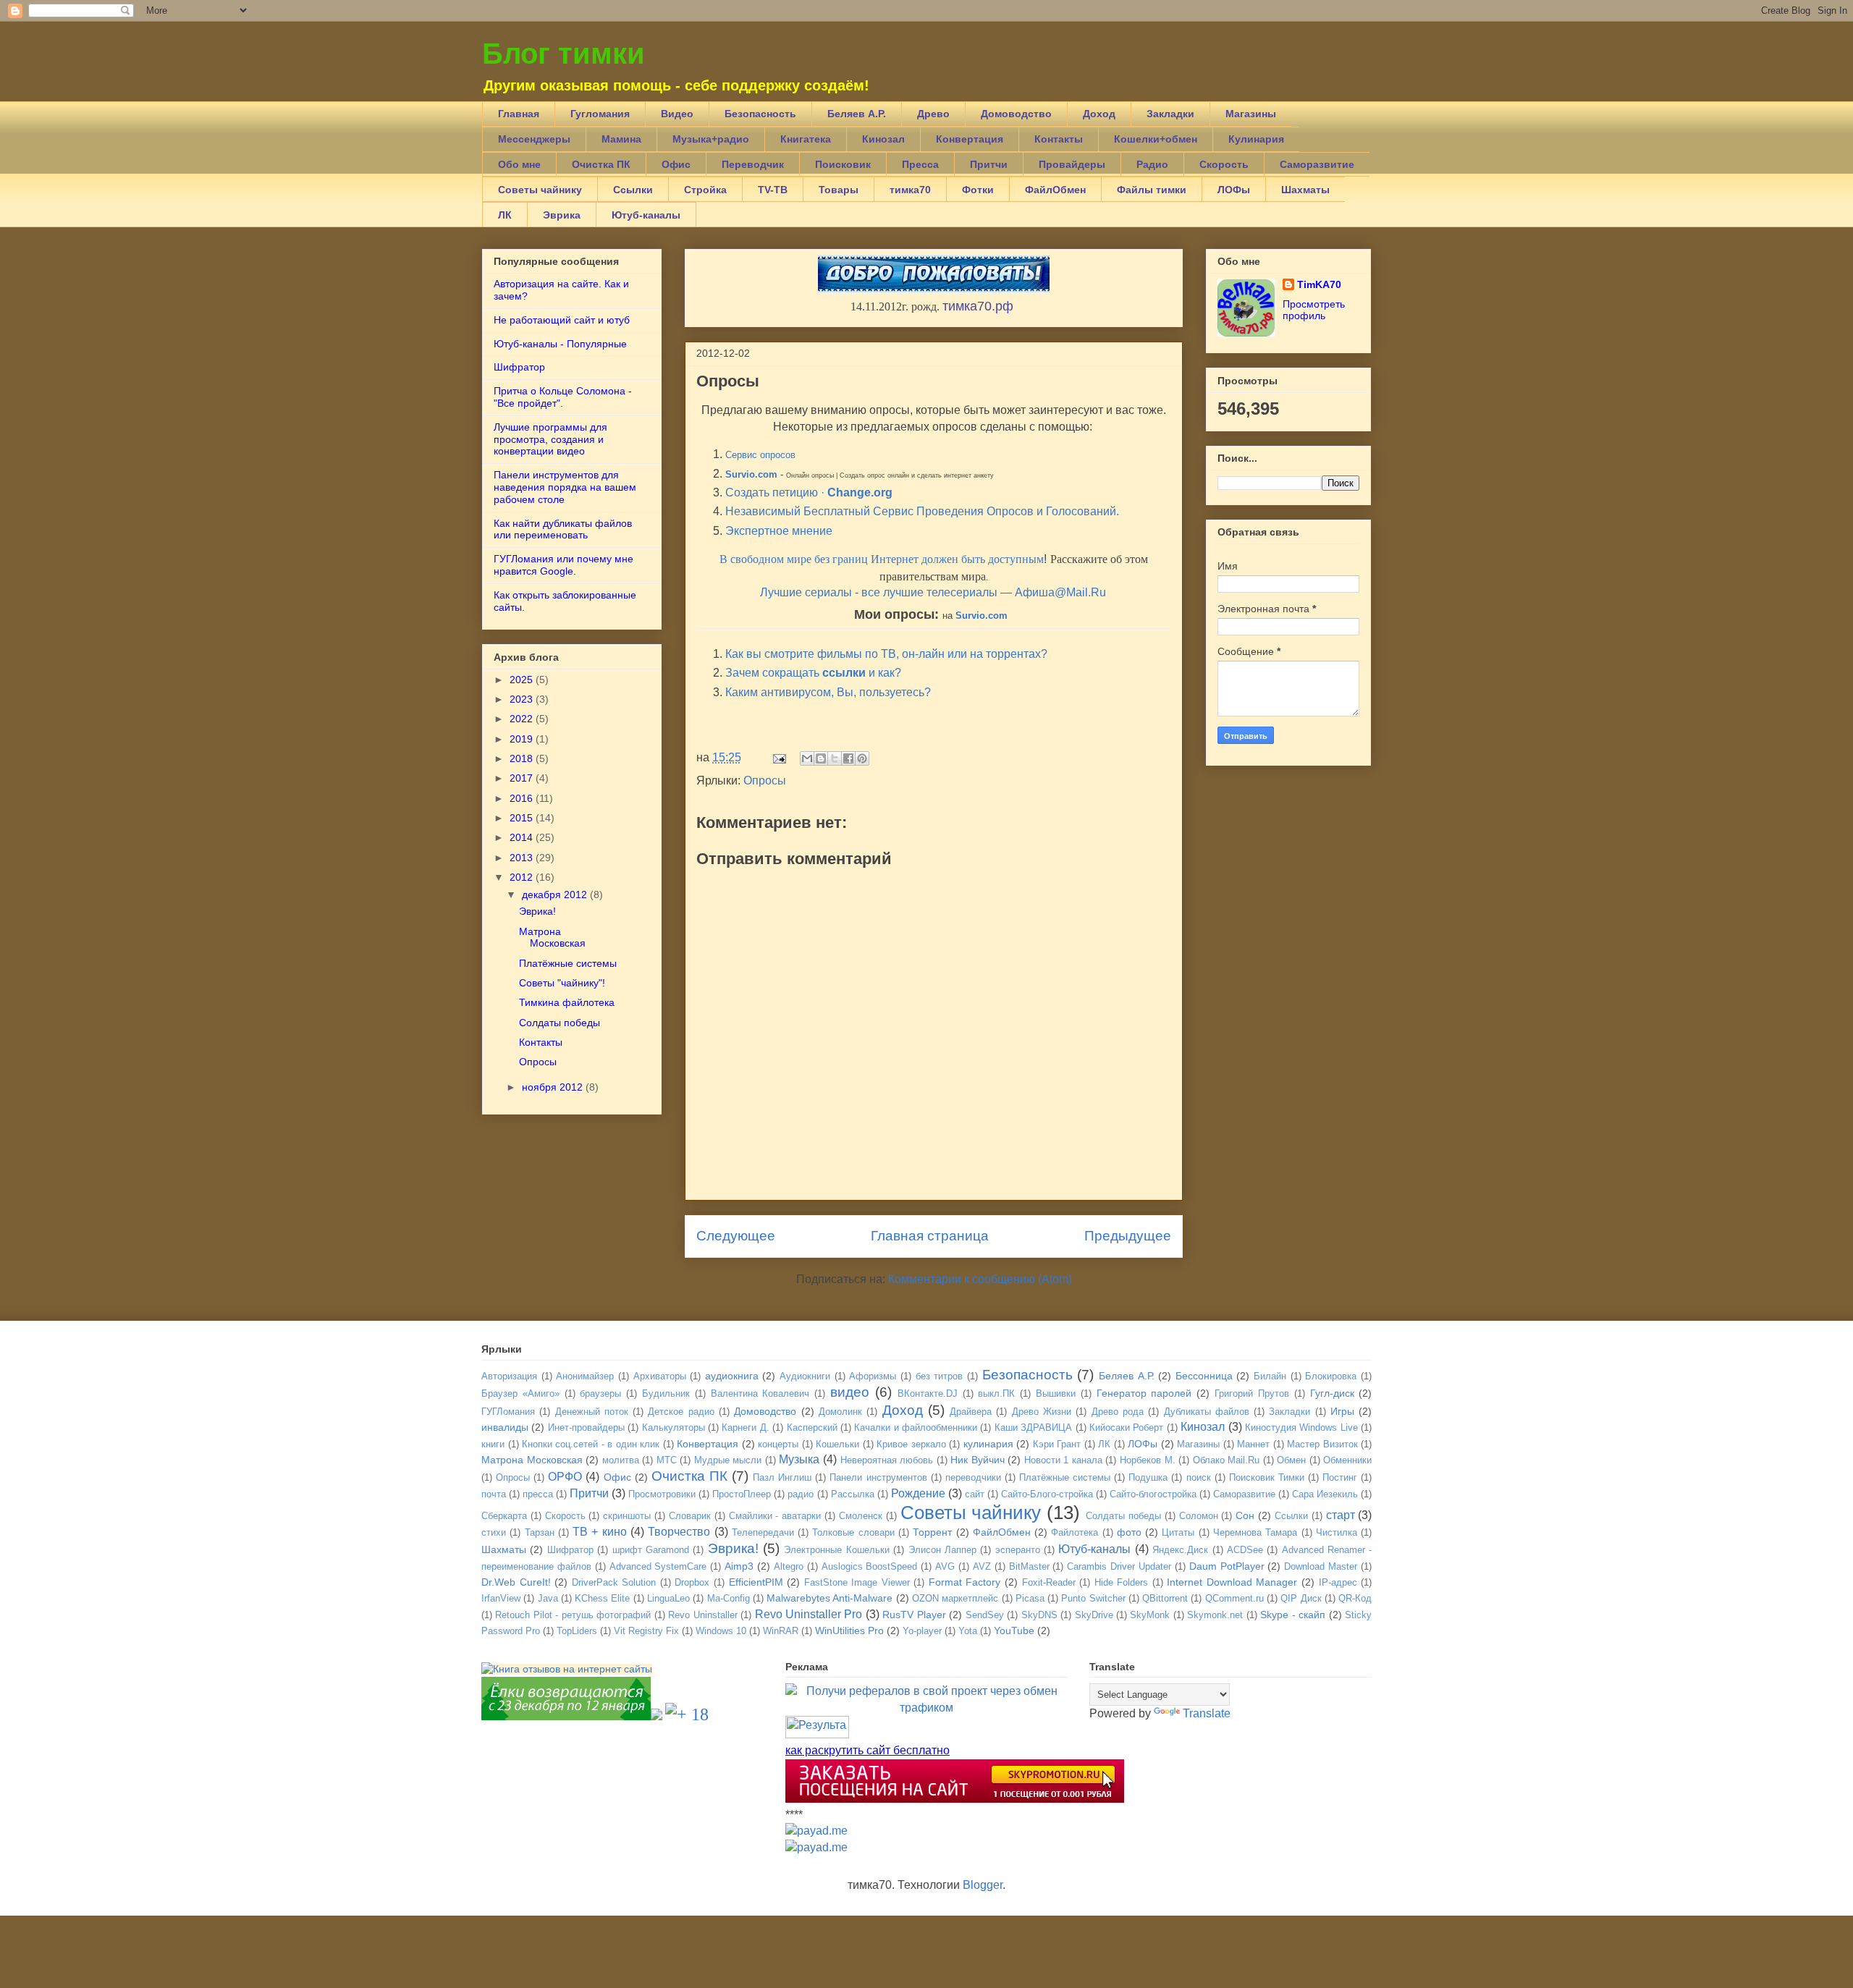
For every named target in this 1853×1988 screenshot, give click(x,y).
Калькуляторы (674, 1427)
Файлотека (1075, 1532)
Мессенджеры (534, 139)
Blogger (983, 1885)
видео (850, 1392)
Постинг (1340, 1477)
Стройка (705, 190)
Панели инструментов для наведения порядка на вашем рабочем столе (565, 487)
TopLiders (577, 1631)
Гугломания (600, 114)
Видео (677, 114)
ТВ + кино (600, 1532)
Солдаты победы (560, 1023)
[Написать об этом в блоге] (821, 758)
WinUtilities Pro (849, 1630)
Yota (968, 1631)
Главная (519, 114)
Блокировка (1331, 1376)
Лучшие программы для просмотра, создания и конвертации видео (550, 439)
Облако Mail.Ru (1227, 1460)
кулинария (988, 1444)
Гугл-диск (1332, 1393)
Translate (1207, 1713)
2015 (521, 818)
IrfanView (501, 1598)
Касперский (812, 1427)
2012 (521, 877)
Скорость (1224, 164)
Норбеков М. (1148, 1460)
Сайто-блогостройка (1153, 1494)
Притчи (989, 164)
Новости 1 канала (1063, 1460)
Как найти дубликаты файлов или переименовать (563, 529)
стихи (494, 1532)
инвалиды (505, 1427)
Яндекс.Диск (1180, 1550)
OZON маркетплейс (955, 1598)
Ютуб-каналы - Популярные (560, 344)
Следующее (736, 1236)
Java (548, 1598)
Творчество (679, 1532)
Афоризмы (873, 1376)
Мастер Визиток (1322, 1444)
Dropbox (692, 1582)
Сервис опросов (760, 455)
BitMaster (1029, 1566)
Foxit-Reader (1049, 1582)
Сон (1245, 1515)
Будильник (666, 1393)
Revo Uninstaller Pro (809, 1614)
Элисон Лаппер (942, 1550)
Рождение (918, 1493)
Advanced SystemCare (658, 1566)
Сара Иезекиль (1325, 1494)
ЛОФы (1234, 190)
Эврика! (537, 911)
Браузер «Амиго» (520, 1393)
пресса (538, 1494)
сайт (975, 1494)
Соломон (1199, 1516)
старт (1341, 1515)
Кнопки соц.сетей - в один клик (591, 1444)
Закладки (1170, 114)
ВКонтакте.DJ (928, 1393)
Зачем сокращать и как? (813, 673)
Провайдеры (1072, 164)
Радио (1152, 164)
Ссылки (633, 190)
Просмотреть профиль (1314, 310)
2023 (521, 699)
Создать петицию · (809, 492)
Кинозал (883, 139)
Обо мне (519, 164)
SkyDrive (1094, 1615)
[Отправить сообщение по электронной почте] (778, 757)
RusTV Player (914, 1615)
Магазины (1251, 114)
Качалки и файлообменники (916, 1427)
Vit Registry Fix (646, 1631)
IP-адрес (1338, 1582)
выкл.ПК (996, 1393)
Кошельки (837, 1444)
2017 (521, 778)
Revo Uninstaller (702, 1615)
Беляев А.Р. (857, 114)
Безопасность (760, 114)
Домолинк (840, 1412)
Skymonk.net (1215, 1615)
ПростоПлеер (742, 1494)
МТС (667, 1460)
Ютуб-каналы (646, 215)
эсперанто (1018, 1550)
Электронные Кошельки (836, 1550)
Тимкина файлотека (567, 1002)
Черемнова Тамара (1255, 1532)
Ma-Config (729, 1598)
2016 (521, 798)
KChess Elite (602, 1598)
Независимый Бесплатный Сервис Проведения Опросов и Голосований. (922, 511)
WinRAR (781, 1631)
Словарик (690, 1516)
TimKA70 (1319, 284)
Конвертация (970, 139)
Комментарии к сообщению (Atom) (980, 1279)
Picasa (1030, 1598)
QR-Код (1355, 1598)
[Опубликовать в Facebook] (848, 758)
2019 (521, 739)
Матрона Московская (552, 938)
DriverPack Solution (614, 1582)
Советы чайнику (540, 190)
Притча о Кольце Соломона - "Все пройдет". (563, 397)
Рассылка (853, 1494)
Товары (839, 190)
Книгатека (806, 139)
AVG (945, 1566)
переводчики (973, 1477)
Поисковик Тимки (1267, 1477)
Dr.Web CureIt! (516, 1582)
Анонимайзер (585, 1376)
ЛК (505, 215)
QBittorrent (1165, 1598)
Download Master (1321, 1566)
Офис (676, 164)
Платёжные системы (568, 963)
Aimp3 (739, 1566)
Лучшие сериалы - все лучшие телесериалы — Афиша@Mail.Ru (933, 592)
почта (494, 1494)
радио (801, 1494)
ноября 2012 (552, 1087)
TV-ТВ (773, 190)
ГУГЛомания (508, 1412)
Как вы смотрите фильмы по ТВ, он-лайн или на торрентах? (886, 654)
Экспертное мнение (779, 531)
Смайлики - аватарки (775, 1516)
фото (1129, 1532)
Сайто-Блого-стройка (1047, 1494)
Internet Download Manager (1232, 1582)
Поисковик (843, 164)
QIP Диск (1301, 1598)
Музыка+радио (711, 139)
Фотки (978, 190)
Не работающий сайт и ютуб (562, 320)
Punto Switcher (1093, 1598)
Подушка (1148, 1477)
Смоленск (861, 1516)
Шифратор (519, 367)
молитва (621, 1460)
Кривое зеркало (911, 1444)
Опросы (765, 781)
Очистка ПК (601, 164)
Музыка (799, 1459)
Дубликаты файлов (1207, 1412)
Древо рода (1118, 1412)
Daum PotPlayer (1227, 1566)
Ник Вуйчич (978, 1460)
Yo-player (922, 1631)
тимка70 (910, 190)
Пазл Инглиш (782, 1477)
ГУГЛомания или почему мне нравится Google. (564, 565)
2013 (521, 858)
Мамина (621, 139)
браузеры (600, 1393)
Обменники (1347, 1460)
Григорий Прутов (1252, 1393)
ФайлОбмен (1055, 190)
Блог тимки (564, 54)
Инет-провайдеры (586, 1427)
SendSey (985, 1615)
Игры (1342, 1411)
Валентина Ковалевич (760, 1393)
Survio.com (751, 474)
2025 (521, 680)
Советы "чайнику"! (562, 983)
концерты (778, 1444)
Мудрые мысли (728, 1460)
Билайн (1270, 1376)
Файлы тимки (1152, 190)
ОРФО (565, 1477)
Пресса (920, 164)
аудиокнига (732, 1376)
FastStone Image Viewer (857, 1582)
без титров (940, 1376)
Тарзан (540, 1532)
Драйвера (971, 1412)
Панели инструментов (878, 1477)
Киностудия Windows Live (1301, 1427)
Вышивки (1056, 1393)
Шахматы (1305, 190)
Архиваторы (660, 1376)
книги (493, 1444)
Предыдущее (1128, 1236)
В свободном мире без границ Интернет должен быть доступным (882, 558)
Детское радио (681, 1412)
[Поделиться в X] (835, 758)
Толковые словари (853, 1532)
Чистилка (1337, 1532)
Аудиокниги (805, 1376)
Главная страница (930, 1236)
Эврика (562, 215)
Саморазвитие (1317, 164)
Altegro (789, 1566)
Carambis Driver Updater (1119, 1566)
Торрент (932, 1532)
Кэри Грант (1057, 1444)
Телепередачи (763, 1532)
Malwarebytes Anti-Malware (830, 1598)
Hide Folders (1122, 1582)
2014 (521, 837)
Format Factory (965, 1582)
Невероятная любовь (887, 1460)
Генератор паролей (1144, 1393)
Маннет (1253, 1444)
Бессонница (1204, 1376)
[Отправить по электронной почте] (807, 758)
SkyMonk (1150, 1615)
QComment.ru (1234, 1598)
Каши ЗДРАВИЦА (1033, 1427)
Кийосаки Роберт (1126, 1427)
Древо (933, 114)
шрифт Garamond (651, 1550)
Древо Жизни (1042, 1412)
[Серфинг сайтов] (566, 1716)
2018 (521, 758)
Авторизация (509, 1376)
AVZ (982, 1566)
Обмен (1291, 1460)
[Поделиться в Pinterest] (862, 758)
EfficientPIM (756, 1582)
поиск (1199, 1477)
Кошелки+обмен (1156, 139)
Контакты (1059, 139)
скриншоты (627, 1516)
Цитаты (1178, 1532)
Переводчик (753, 164)
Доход (1099, 114)
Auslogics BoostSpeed (870, 1566)
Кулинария (1256, 139)
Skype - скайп (1293, 1615)
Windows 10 (721, 1631)
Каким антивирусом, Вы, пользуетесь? (828, 692)
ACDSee (1245, 1550)
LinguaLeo (668, 1598)
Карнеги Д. (745, 1427)
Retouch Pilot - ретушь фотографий (573, 1615)
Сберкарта (504, 1516)
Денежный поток (592, 1412)
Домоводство (1016, 114)
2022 (521, 719)
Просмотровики (662, 1494)
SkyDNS (1039, 1615)
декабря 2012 (554, 894)
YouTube (1014, 1630)
